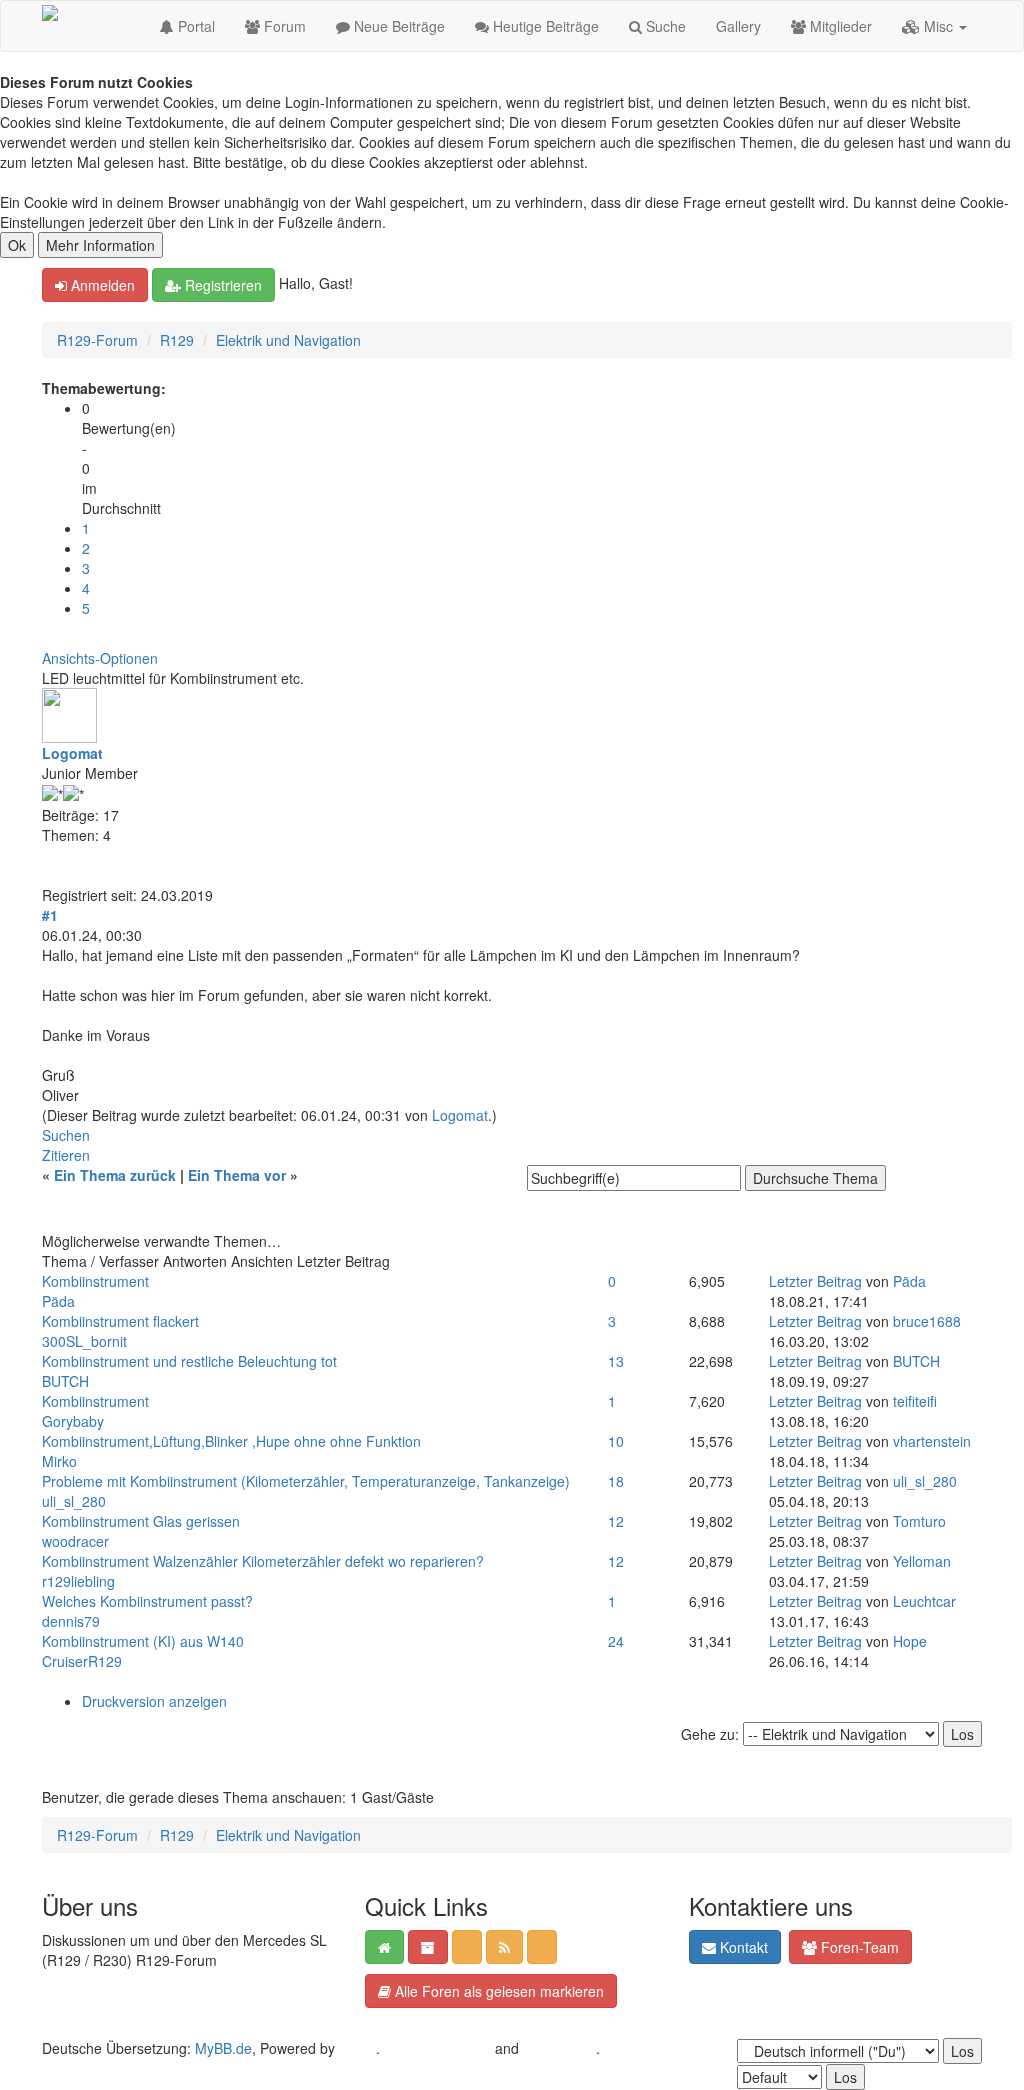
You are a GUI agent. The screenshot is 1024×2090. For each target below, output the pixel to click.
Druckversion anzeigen (154, 1701)
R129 (177, 340)
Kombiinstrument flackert (120, 1321)
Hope (910, 1641)
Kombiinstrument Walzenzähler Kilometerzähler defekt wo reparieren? (263, 1561)
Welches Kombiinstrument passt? (147, 1601)
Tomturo (919, 1521)
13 (616, 1361)
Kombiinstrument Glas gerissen (141, 1521)
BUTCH (65, 1381)
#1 (50, 915)
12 (616, 1521)
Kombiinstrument (95, 1281)
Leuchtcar (924, 1601)
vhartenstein (932, 1441)
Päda (58, 1301)
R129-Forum (97, 340)
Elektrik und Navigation (288, 340)
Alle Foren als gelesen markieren (497, 1991)
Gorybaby (73, 1421)
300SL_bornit (84, 1341)
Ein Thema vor (237, 1175)
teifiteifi (915, 1401)
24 (616, 1641)
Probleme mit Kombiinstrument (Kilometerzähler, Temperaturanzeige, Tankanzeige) (306, 1481)
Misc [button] (938, 26)
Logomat (72, 753)
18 (616, 1481)
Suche (664, 26)
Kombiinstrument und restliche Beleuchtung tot (189, 1361)
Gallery (738, 26)
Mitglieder (839, 26)
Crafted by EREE (437, 2048)
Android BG (559, 2048)
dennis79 (71, 1621)
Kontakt (742, 1947)
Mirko (59, 1461)
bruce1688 (927, 1321)
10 (616, 1441)
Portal (194, 26)
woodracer (75, 1541)
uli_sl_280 (74, 1501)
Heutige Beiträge (544, 26)
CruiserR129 (82, 1661)
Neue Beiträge (397, 26)
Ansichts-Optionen (100, 658)
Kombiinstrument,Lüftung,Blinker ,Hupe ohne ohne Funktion (231, 1441)
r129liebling (78, 1581)
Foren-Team (858, 1947)
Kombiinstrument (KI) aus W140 (143, 1641)
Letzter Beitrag (815, 1281)
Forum (283, 26)
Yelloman (922, 1561)
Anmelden (101, 285)
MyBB (357, 2048)
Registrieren (221, 285)
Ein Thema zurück (115, 1175)
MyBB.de (223, 2048)
